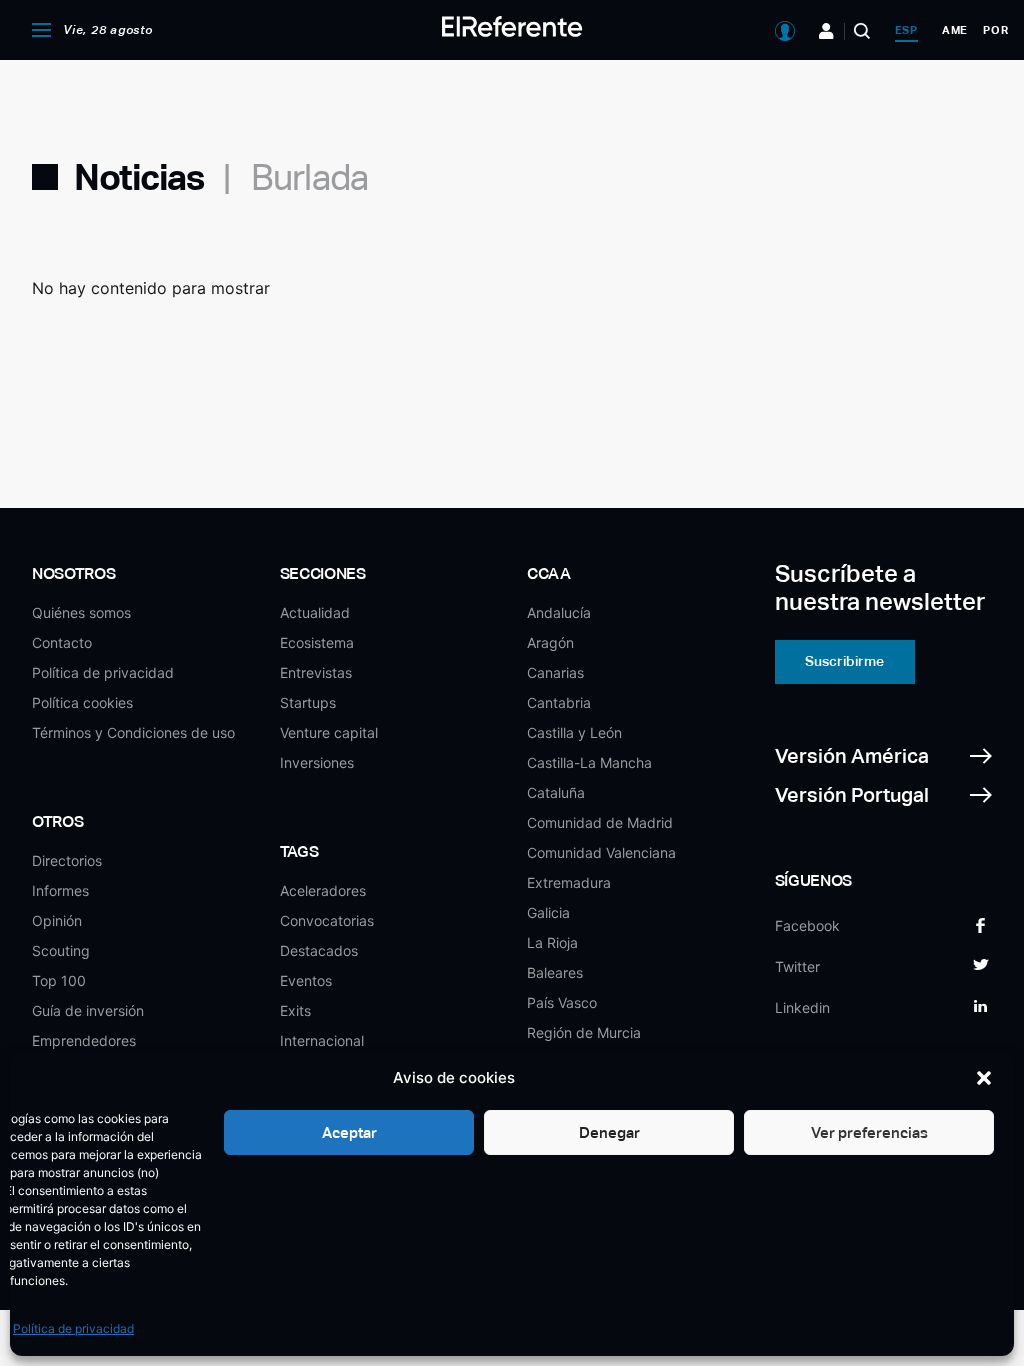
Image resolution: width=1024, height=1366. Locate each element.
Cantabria (559, 702)
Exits (295, 1010)
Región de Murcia (584, 1032)
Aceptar (349, 1132)
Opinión (57, 920)
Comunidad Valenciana (601, 852)
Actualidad (315, 612)
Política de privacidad (73, 1328)
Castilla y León (574, 732)
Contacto (62, 642)
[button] (984, 1078)
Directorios (67, 860)
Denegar (609, 1132)
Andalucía (559, 612)
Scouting (61, 950)
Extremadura (569, 882)
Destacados (319, 950)
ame (955, 30)
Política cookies (82, 702)
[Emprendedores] (826, 31)
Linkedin (802, 1007)
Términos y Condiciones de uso (133, 732)
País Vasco (562, 1002)
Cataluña (556, 792)
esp (906, 30)
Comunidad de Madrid (600, 822)
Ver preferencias (869, 1132)
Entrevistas (316, 672)
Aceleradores (323, 890)
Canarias (555, 672)
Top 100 (59, 980)
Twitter (797, 966)
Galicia (548, 912)
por (995, 30)
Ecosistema (317, 642)
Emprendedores (84, 1040)
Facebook (807, 925)
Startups (308, 702)
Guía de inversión (88, 1010)
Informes (60, 890)
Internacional (322, 1040)
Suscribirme (844, 661)
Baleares (555, 972)
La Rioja (552, 942)
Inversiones (317, 762)
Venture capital (329, 732)
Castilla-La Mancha (589, 762)
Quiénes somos (81, 612)
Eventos (306, 980)
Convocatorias (327, 920)
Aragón (550, 642)
